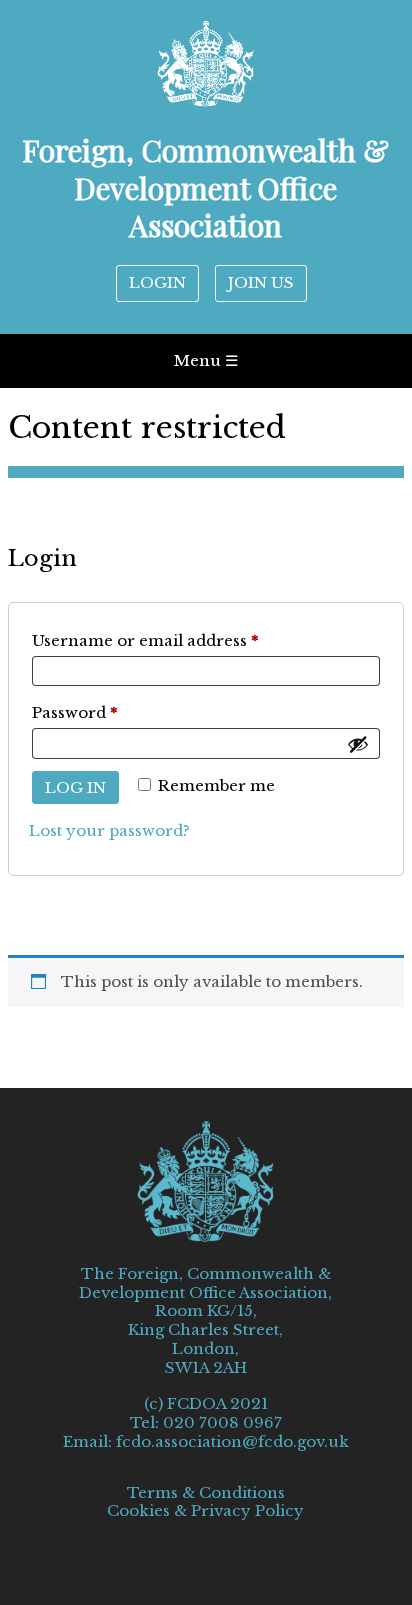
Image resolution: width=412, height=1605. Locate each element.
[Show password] (358, 744)
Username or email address (182, 640)
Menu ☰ (206, 360)
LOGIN (157, 282)
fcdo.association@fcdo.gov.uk (232, 1441)
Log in (75, 787)
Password (111, 712)
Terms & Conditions (206, 1493)
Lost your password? (109, 830)
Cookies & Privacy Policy (205, 1511)
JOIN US (261, 282)
